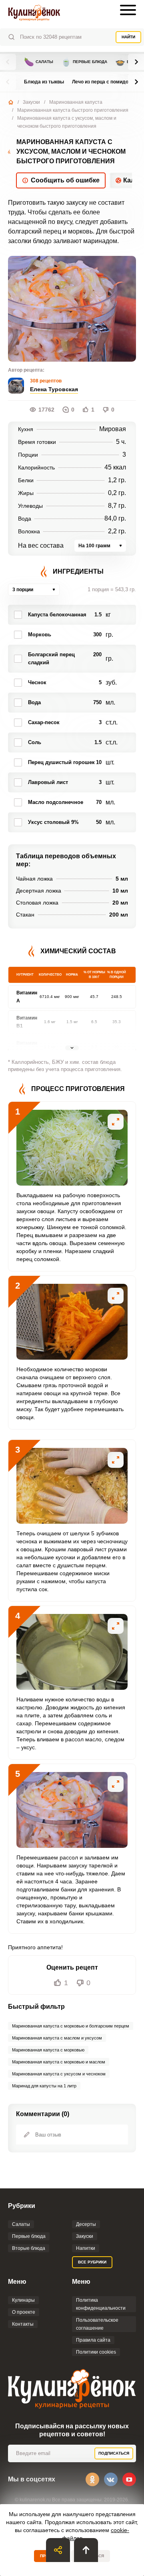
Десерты (86, 2224)
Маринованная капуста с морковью (48, 2050)
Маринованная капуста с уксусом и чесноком (59, 2074)
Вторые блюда (29, 2248)
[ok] (92, 2479)
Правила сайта (93, 2340)
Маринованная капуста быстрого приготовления (73, 110)
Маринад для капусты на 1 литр (44, 2086)
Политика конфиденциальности (101, 2304)
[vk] (111, 2479)
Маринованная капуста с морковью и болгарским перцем (71, 2026)
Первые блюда (84, 62)
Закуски (31, 102)
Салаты (39, 62)
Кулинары (23, 2300)
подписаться (114, 2453)
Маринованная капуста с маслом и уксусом (57, 2038)
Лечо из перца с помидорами (106, 82)
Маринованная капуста (76, 102)
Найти (128, 37)
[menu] (128, 10)
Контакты (23, 2324)
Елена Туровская (54, 389)
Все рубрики (92, 2262)
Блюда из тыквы (44, 82)
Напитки (86, 2248)
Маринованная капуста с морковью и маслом (59, 2062)
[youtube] (129, 2479)
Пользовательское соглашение (97, 2324)
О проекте (24, 2312)
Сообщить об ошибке (65, 180)
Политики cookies (96, 2352)
